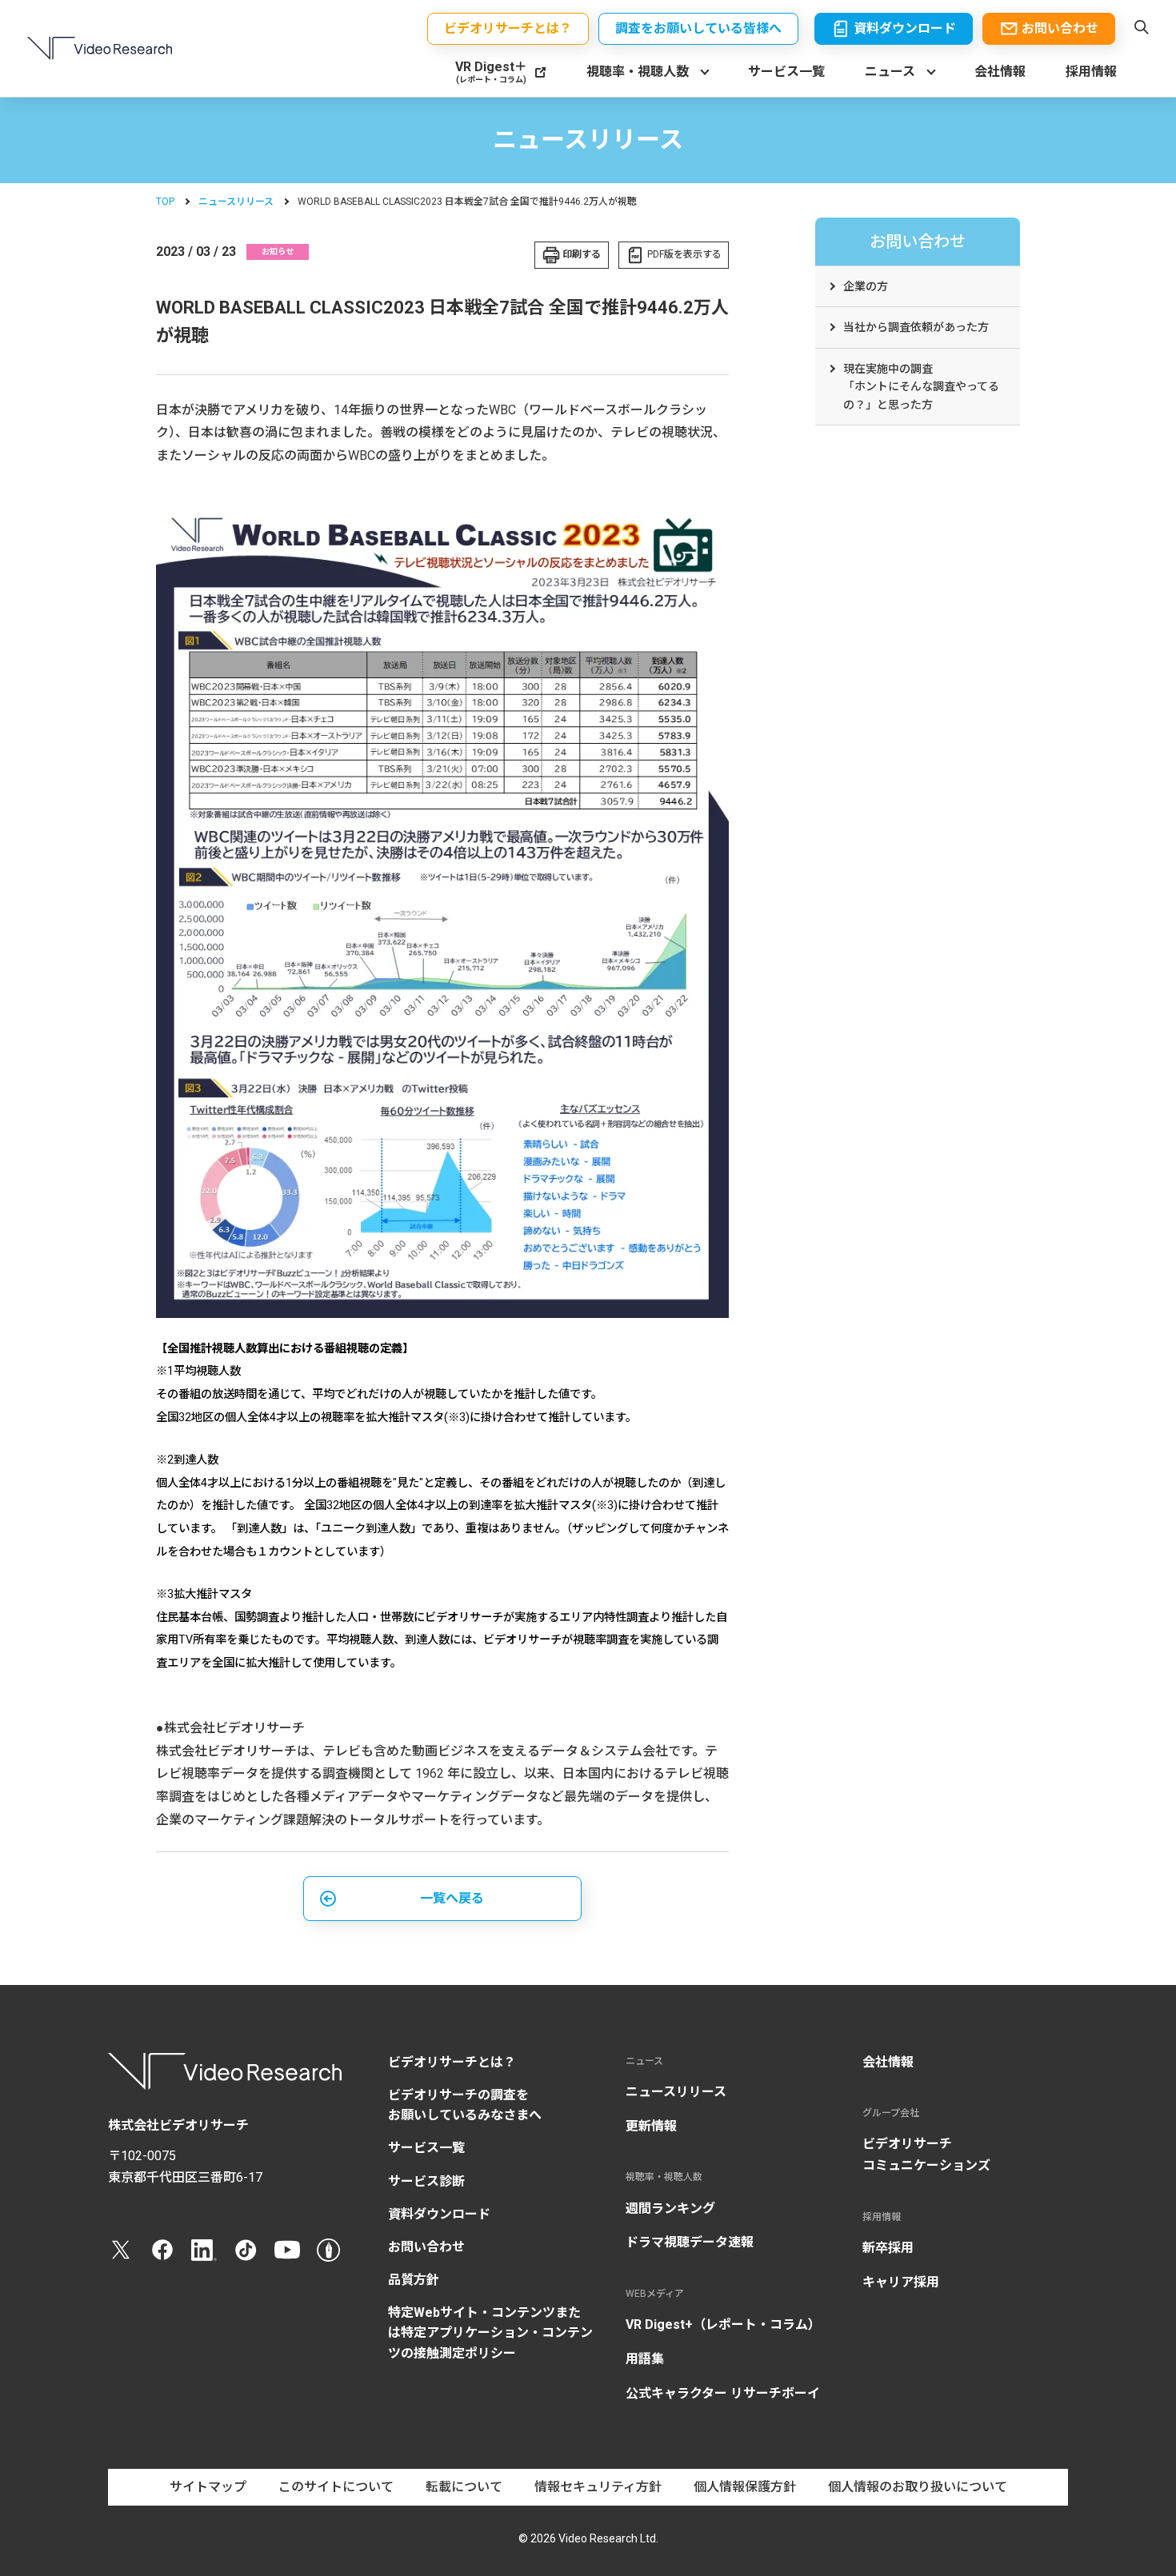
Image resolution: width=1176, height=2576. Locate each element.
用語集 (645, 2359)
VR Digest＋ (491, 72)
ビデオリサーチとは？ (452, 2062)
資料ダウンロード (439, 2214)
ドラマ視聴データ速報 (690, 2242)
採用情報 (1091, 72)
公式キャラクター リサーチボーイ (723, 2393)
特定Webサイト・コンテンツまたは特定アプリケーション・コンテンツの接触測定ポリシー (490, 2332)
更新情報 (651, 2126)
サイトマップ (208, 2487)
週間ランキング (670, 2209)
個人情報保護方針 (745, 2487)
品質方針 (414, 2280)
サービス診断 (426, 2181)
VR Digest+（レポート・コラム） (723, 2324)
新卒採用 (888, 2248)
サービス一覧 (786, 72)
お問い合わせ (426, 2247)
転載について (464, 2487)
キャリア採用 (901, 2282)
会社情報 (1000, 72)
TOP (165, 202)
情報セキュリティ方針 (598, 2487)
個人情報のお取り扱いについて (918, 2487)
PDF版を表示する (684, 254)
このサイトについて (336, 2487)
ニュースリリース (236, 202)
